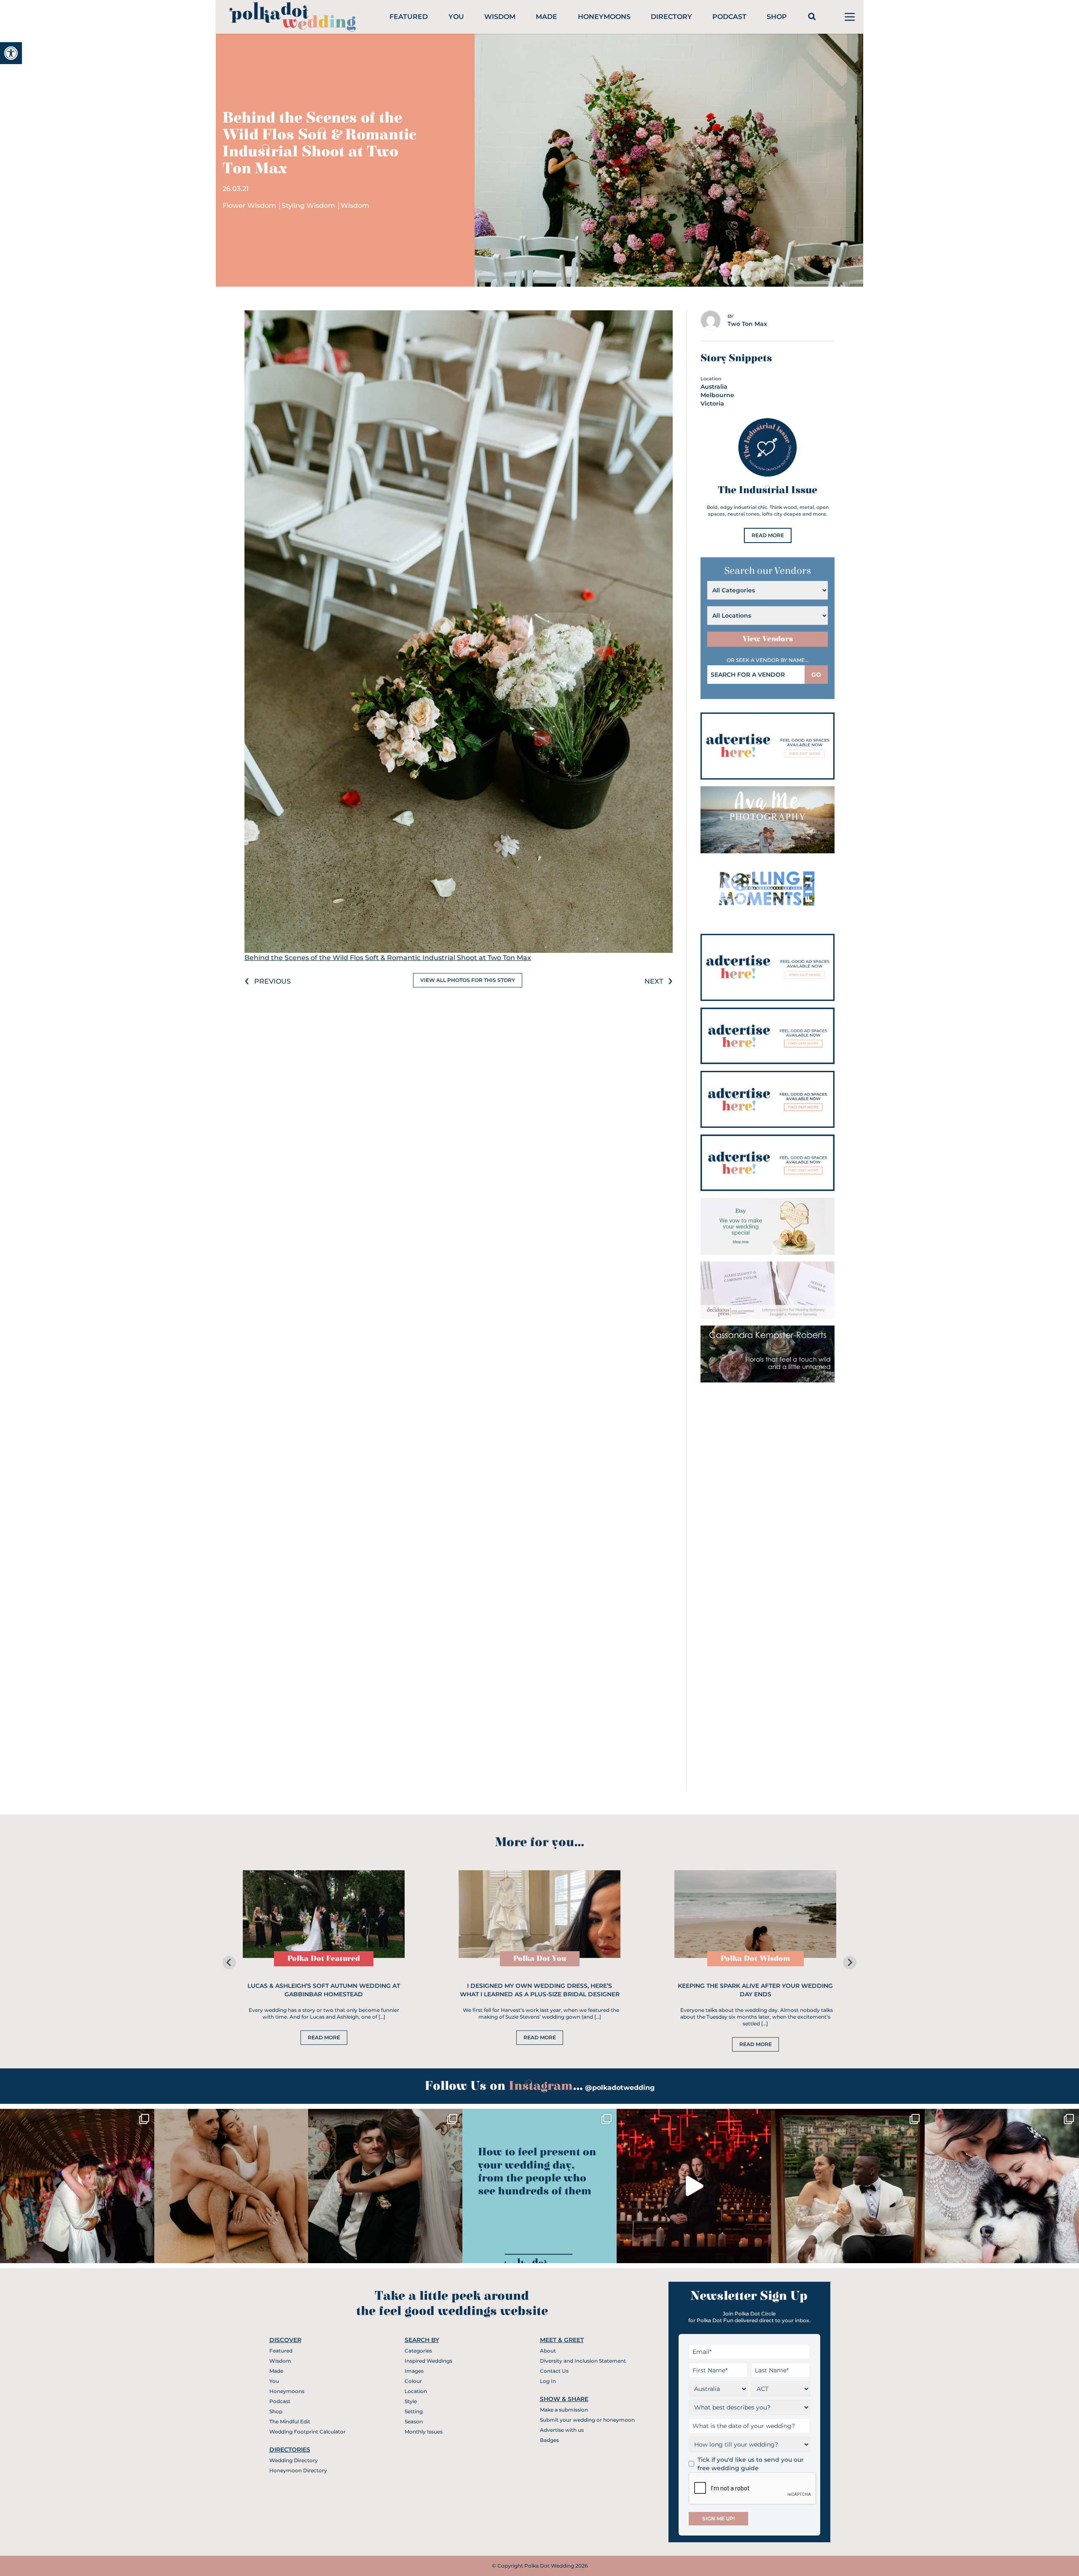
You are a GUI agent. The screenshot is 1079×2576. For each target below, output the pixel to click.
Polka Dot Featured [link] (324, 1959)
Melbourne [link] (717, 395)
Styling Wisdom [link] (309, 206)
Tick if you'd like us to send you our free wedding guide (751, 2464)
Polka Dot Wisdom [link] (756, 1959)
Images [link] (414, 2371)
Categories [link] (418, 2351)
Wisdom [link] (500, 17)
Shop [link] (777, 17)
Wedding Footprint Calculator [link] (307, 2432)
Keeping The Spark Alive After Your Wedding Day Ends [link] (755, 1990)
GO (816, 675)
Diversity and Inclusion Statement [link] (583, 2361)
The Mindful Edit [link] (290, 2421)
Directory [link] (671, 17)
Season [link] (414, 2421)
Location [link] (416, 2391)
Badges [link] (549, 2440)
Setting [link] (414, 2411)
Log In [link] (548, 2381)
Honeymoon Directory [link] (298, 2470)
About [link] (548, 2351)
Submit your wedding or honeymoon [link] (587, 2420)
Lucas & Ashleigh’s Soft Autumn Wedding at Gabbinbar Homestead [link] (324, 1990)
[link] (11, 53)
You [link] (456, 17)
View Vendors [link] (768, 639)
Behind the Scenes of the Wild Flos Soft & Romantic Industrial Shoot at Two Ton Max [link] (388, 958)
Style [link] (411, 2401)
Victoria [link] (712, 403)
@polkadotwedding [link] (620, 2088)
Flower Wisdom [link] (250, 206)
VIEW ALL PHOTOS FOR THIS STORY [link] (468, 980)
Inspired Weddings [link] (428, 2361)
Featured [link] (409, 17)
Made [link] (546, 17)
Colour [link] (413, 2381)
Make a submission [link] (564, 2410)
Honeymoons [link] (604, 17)
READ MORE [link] (768, 535)
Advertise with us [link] (562, 2430)
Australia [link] (714, 387)
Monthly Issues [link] (424, 2432)
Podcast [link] (729, 17)
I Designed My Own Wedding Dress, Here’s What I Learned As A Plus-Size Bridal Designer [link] (540, 1990)
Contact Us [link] (554, 2371)
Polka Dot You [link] (540, 1959)
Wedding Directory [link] (294, 2460)
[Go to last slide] (229, 1963)
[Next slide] (850, 1963)
